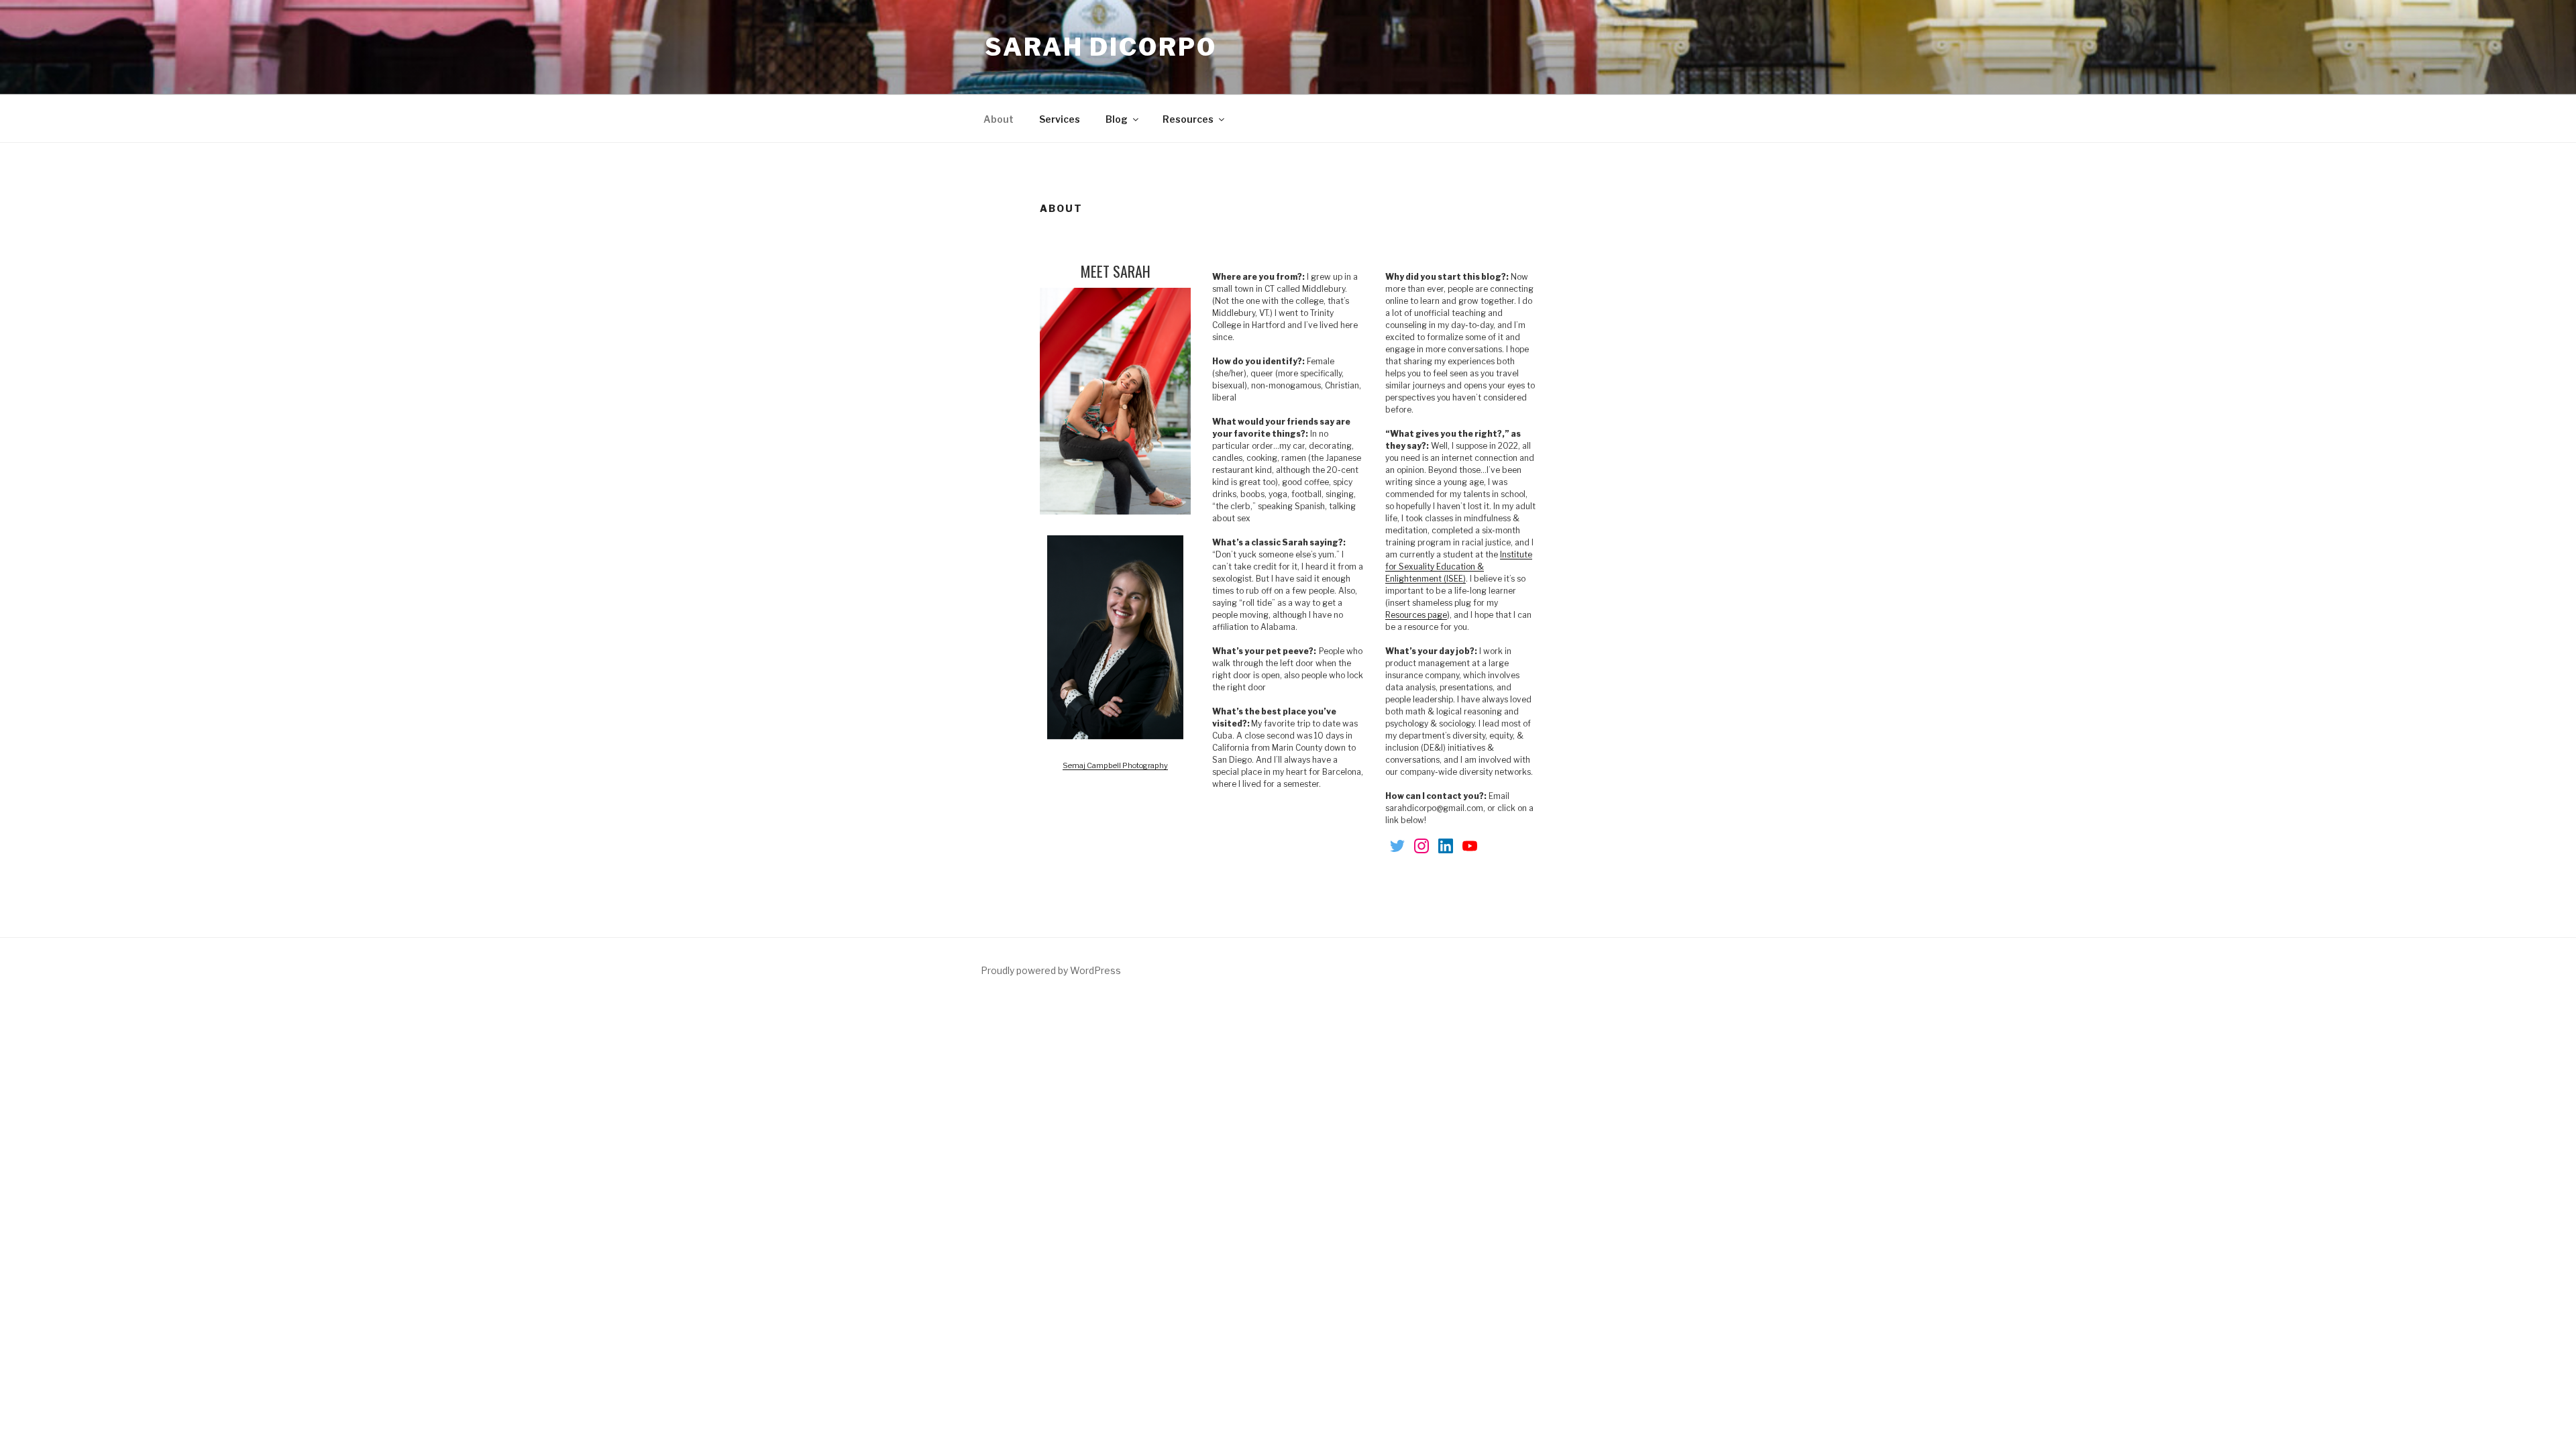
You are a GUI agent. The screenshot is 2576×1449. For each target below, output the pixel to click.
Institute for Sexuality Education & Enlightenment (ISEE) (1459, 567)
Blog (1117, 119)
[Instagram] (1421, 847)
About (999, 119)
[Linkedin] (1446, 847)
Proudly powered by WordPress (1051, 970)
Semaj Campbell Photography (1115, 765)
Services (1060, 119)
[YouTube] (1470, 847)
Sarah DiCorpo (1101, 47)
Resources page (1416, 615)
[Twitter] (1397, 847)
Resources (1188, 119)
